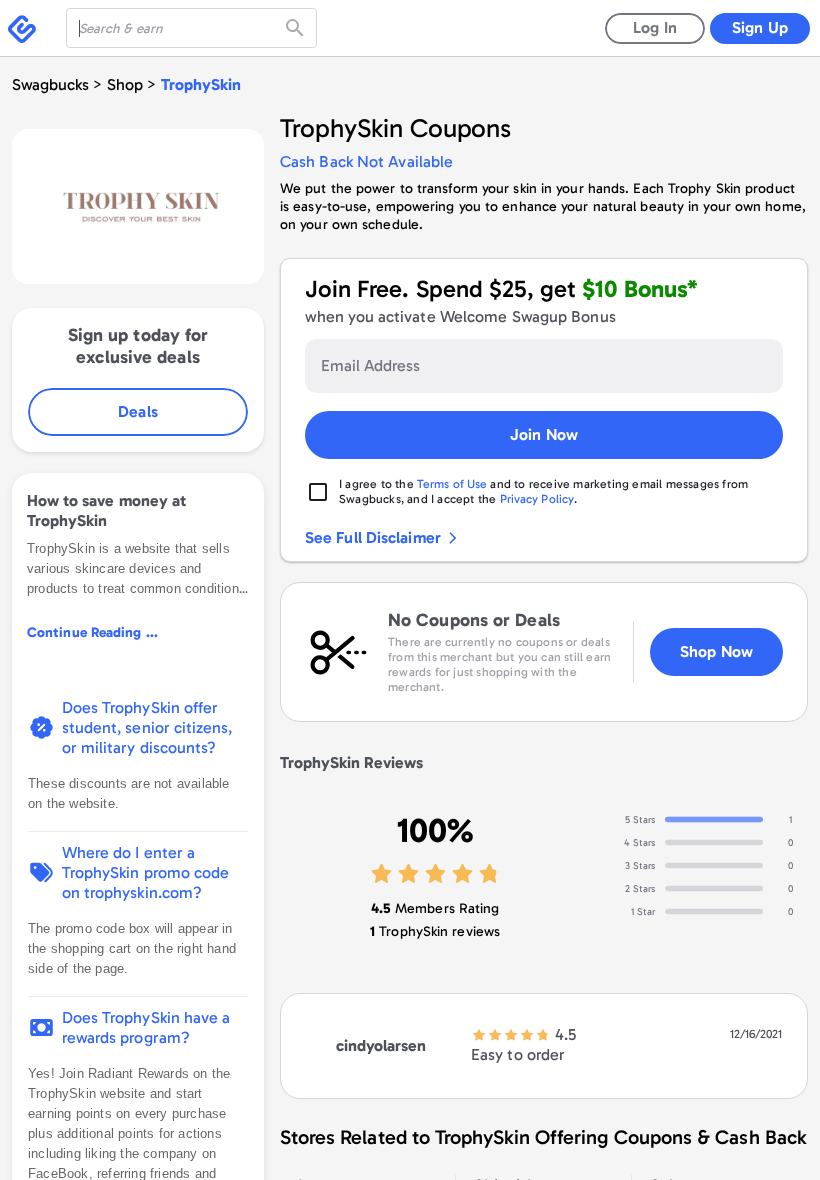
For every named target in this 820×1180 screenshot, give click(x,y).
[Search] (297, 28)
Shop (125, 84)
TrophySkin (201, 84)
